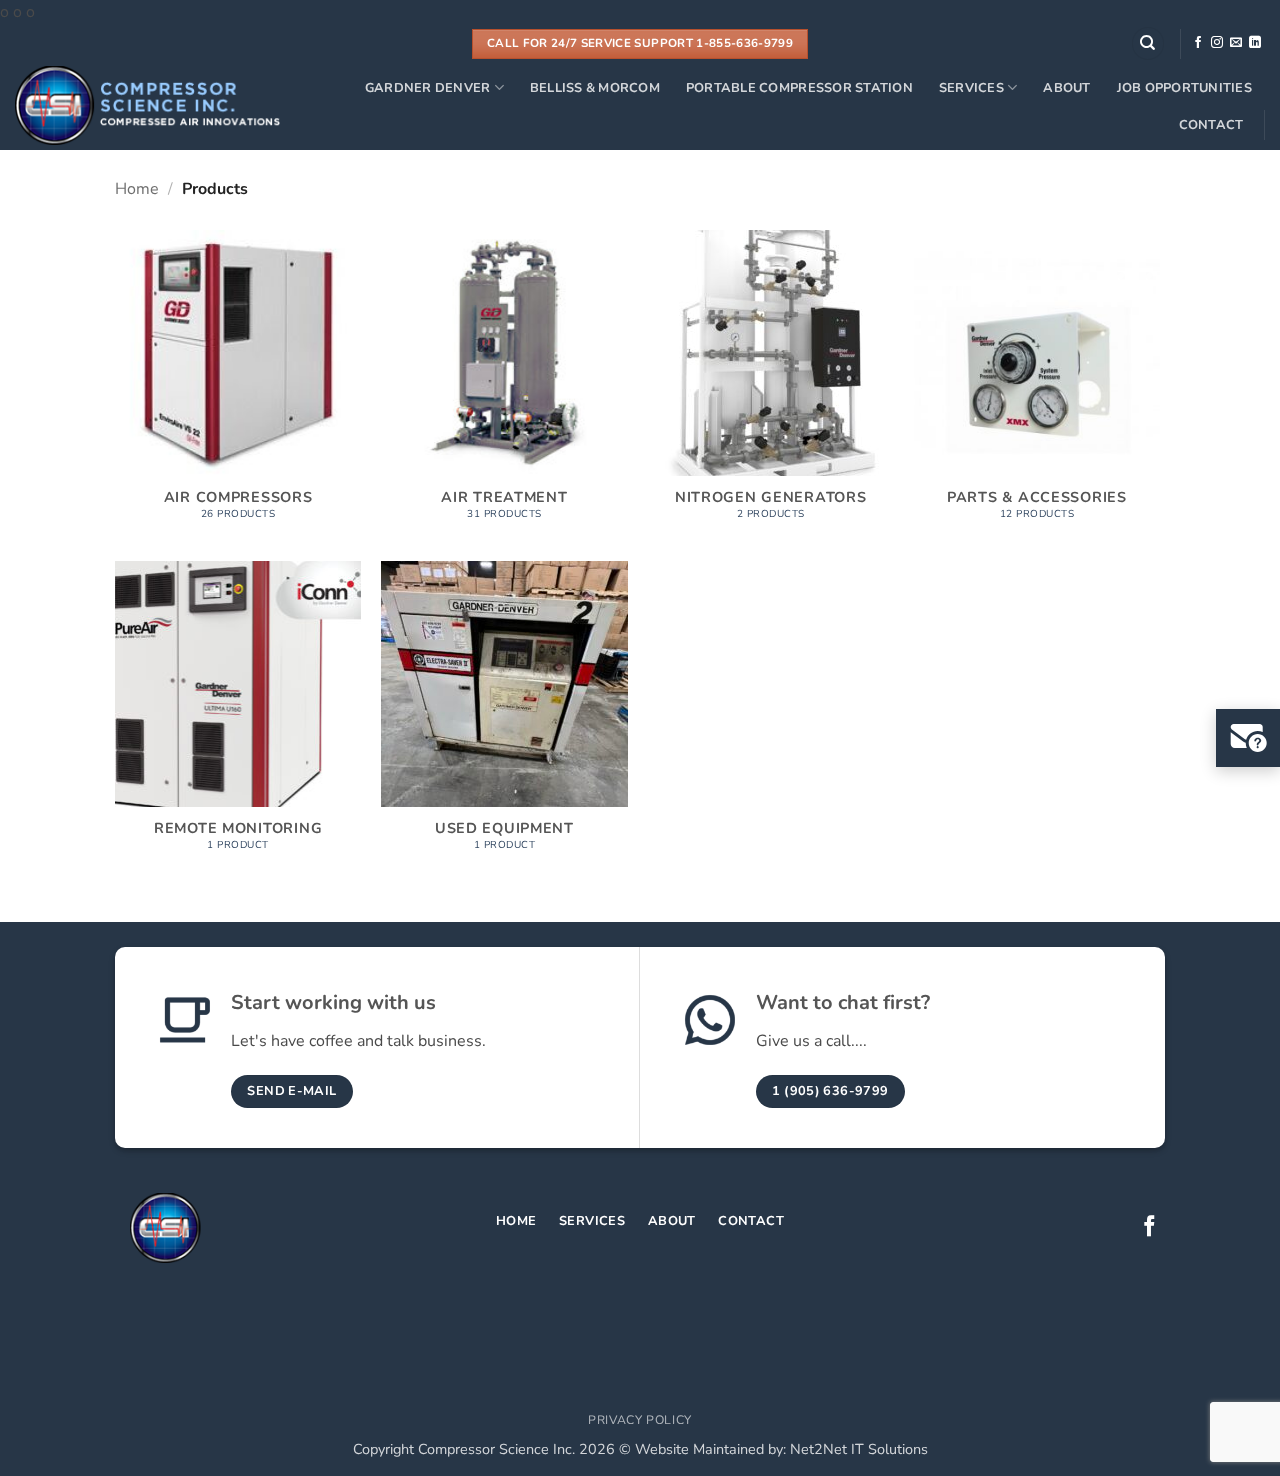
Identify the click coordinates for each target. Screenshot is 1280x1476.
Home (137, 189)
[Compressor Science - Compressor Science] (147, 105)
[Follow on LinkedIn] (1255, 43)
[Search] (1148, 43)
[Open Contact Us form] (1248, 738)
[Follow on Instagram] (1217, 43)
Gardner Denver (428, 88)
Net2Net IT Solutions (859, 1449)
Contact (1211, 125)
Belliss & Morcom (595, 88)
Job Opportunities (1184, 88)
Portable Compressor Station (799, 88)
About (1066, 88)
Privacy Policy (640, 1420)
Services (971, 88)
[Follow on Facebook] (1198, 43)
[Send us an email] (1236, 43)
